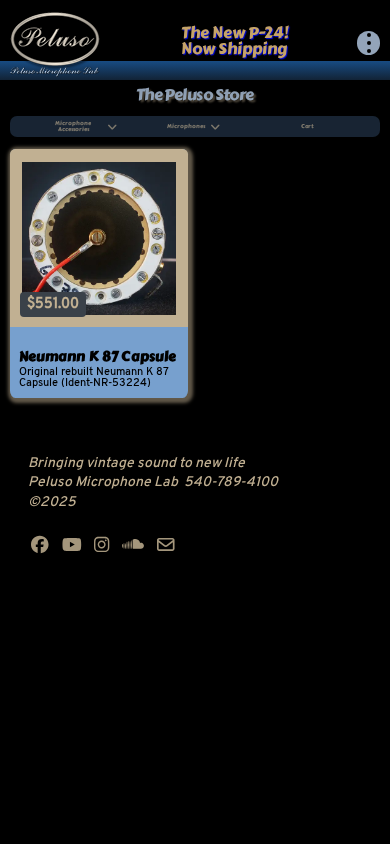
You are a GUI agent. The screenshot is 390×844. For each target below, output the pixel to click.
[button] (369, 43)
